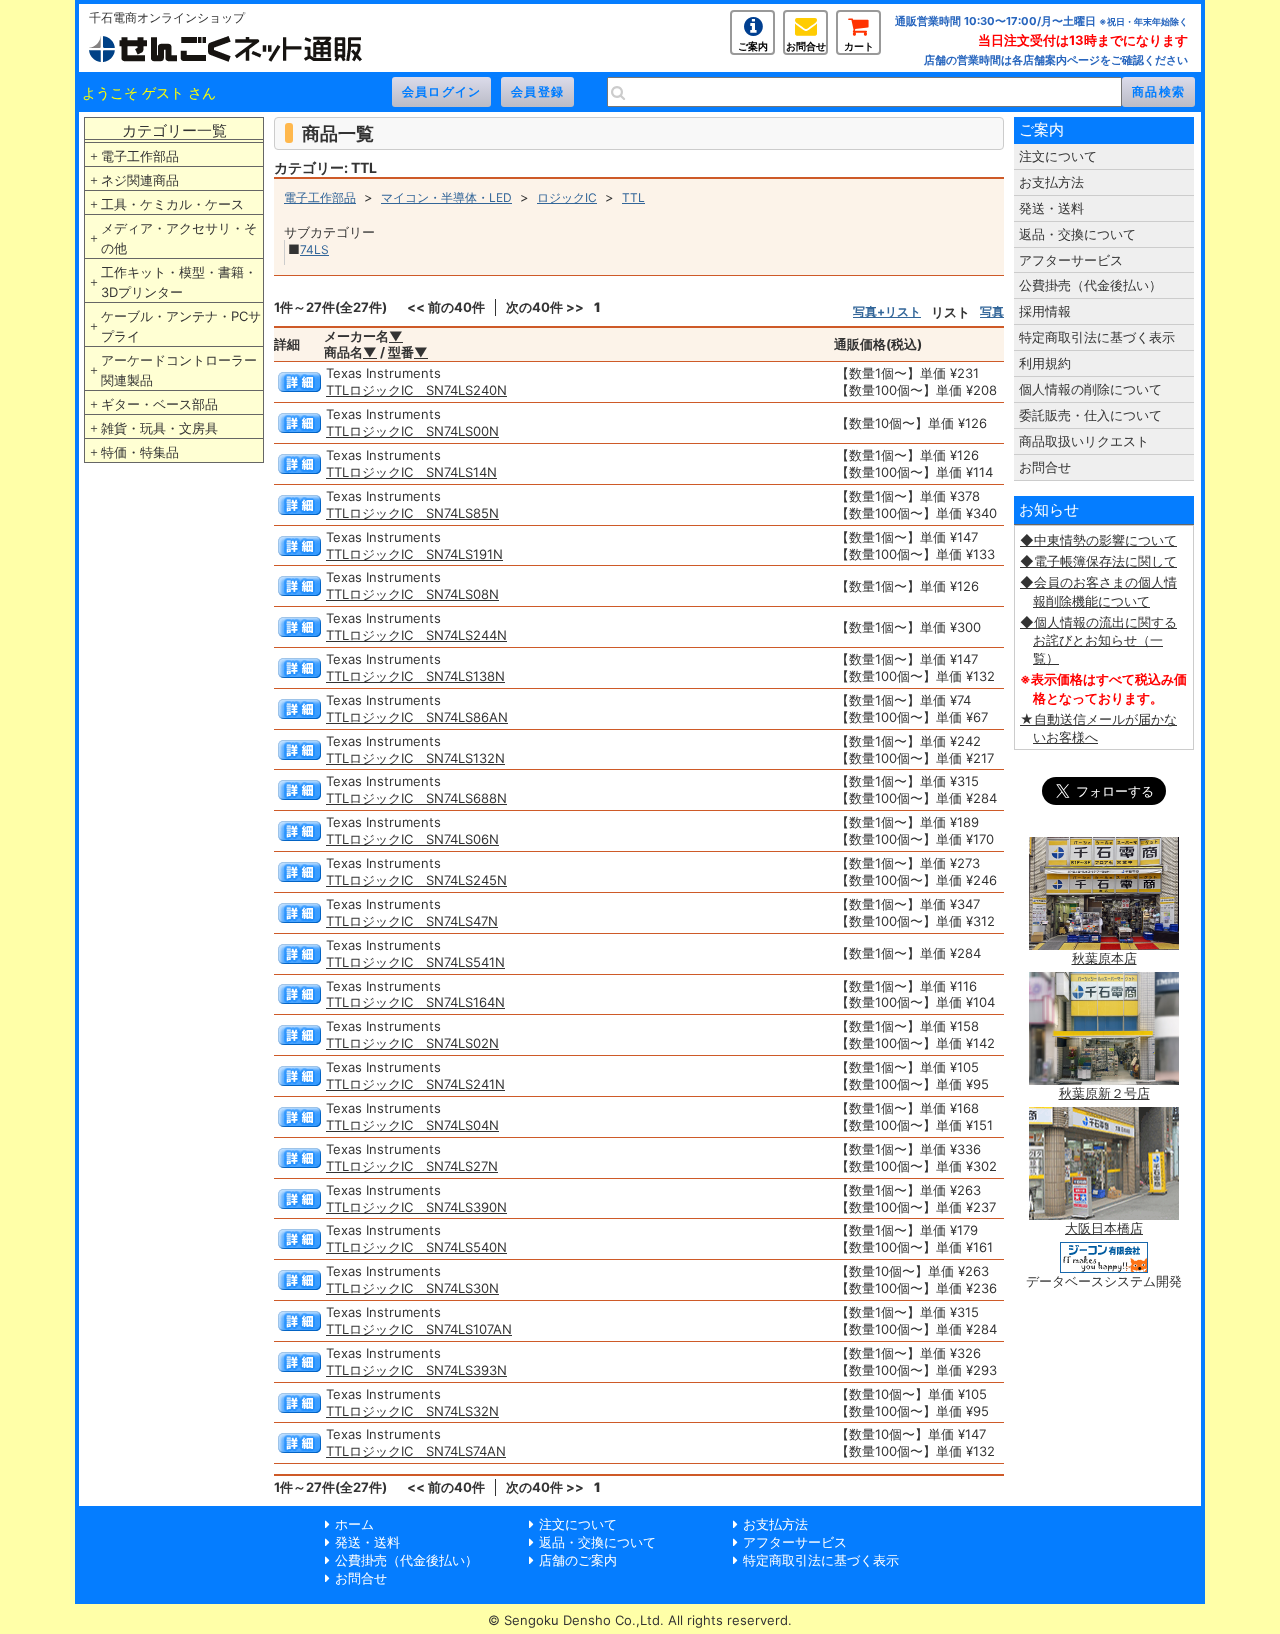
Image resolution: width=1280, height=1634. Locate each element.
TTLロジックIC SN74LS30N (412, 1288)
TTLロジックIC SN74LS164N (415, 1002)
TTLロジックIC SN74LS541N (415, 962)
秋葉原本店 (1104, 958)
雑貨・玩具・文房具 (159, 428)
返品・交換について (1077, 234)
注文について (1058, 156)
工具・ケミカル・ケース (172, 204)
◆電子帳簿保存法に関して (1098, 561)
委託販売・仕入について (1090, 415)
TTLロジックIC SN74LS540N (416, 1247)
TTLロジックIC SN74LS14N (411, 472)
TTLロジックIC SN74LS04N (412, 1125)
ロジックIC (567, 197)
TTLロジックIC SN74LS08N (412, 594)
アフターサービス (1071, 260)
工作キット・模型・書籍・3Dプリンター (179, 282)
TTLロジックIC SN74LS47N (412, 921)
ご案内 (753, 46)
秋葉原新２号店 (1104, 1093)
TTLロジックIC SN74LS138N (415, 676)
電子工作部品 (140, 156)
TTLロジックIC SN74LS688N (416, 798)
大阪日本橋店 (1104, 1228)
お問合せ (806, 46)
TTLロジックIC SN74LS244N (416, 635)
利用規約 (1045, 363)
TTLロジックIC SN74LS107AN (419, 1329)
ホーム (354, 1524)
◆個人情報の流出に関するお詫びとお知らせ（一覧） (1098, 640)
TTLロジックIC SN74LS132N (415, 758)
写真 (992, 311)
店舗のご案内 (578, 1560)
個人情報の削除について (1090, 389)
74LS (314, 249)
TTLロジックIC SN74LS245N (416, 880)
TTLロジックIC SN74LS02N (412, 1043)
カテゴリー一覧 (174, 130)
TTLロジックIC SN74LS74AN (416, 1451)
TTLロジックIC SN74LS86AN (417, 717)
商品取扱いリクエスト (1084, 441)
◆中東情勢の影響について (1098, 540)
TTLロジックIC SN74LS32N (412, 1411)
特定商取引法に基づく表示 (1097, 337)
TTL (633, 197)
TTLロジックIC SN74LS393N (416, 1370)
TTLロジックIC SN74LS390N (416, 1207)
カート (859, 46)
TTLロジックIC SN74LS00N (412, 431)
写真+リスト (887, 311)
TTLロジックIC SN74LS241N (415, 1084)
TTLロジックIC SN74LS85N (412, 513)
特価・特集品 (140, 452)
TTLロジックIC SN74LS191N (414, 554)
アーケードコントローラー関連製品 (179, 370)
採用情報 (1045, 311)
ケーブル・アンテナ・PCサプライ (181, 326)
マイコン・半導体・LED (446, 197)
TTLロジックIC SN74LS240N (416, 390)
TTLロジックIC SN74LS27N (412, 1166)
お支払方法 (1051, 182)
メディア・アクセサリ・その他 (179, 238)
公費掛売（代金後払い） (1090, 285)
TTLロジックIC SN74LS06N (412, 839)
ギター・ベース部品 (159, 404)
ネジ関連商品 (140, 180)
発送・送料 (1051, 208)
